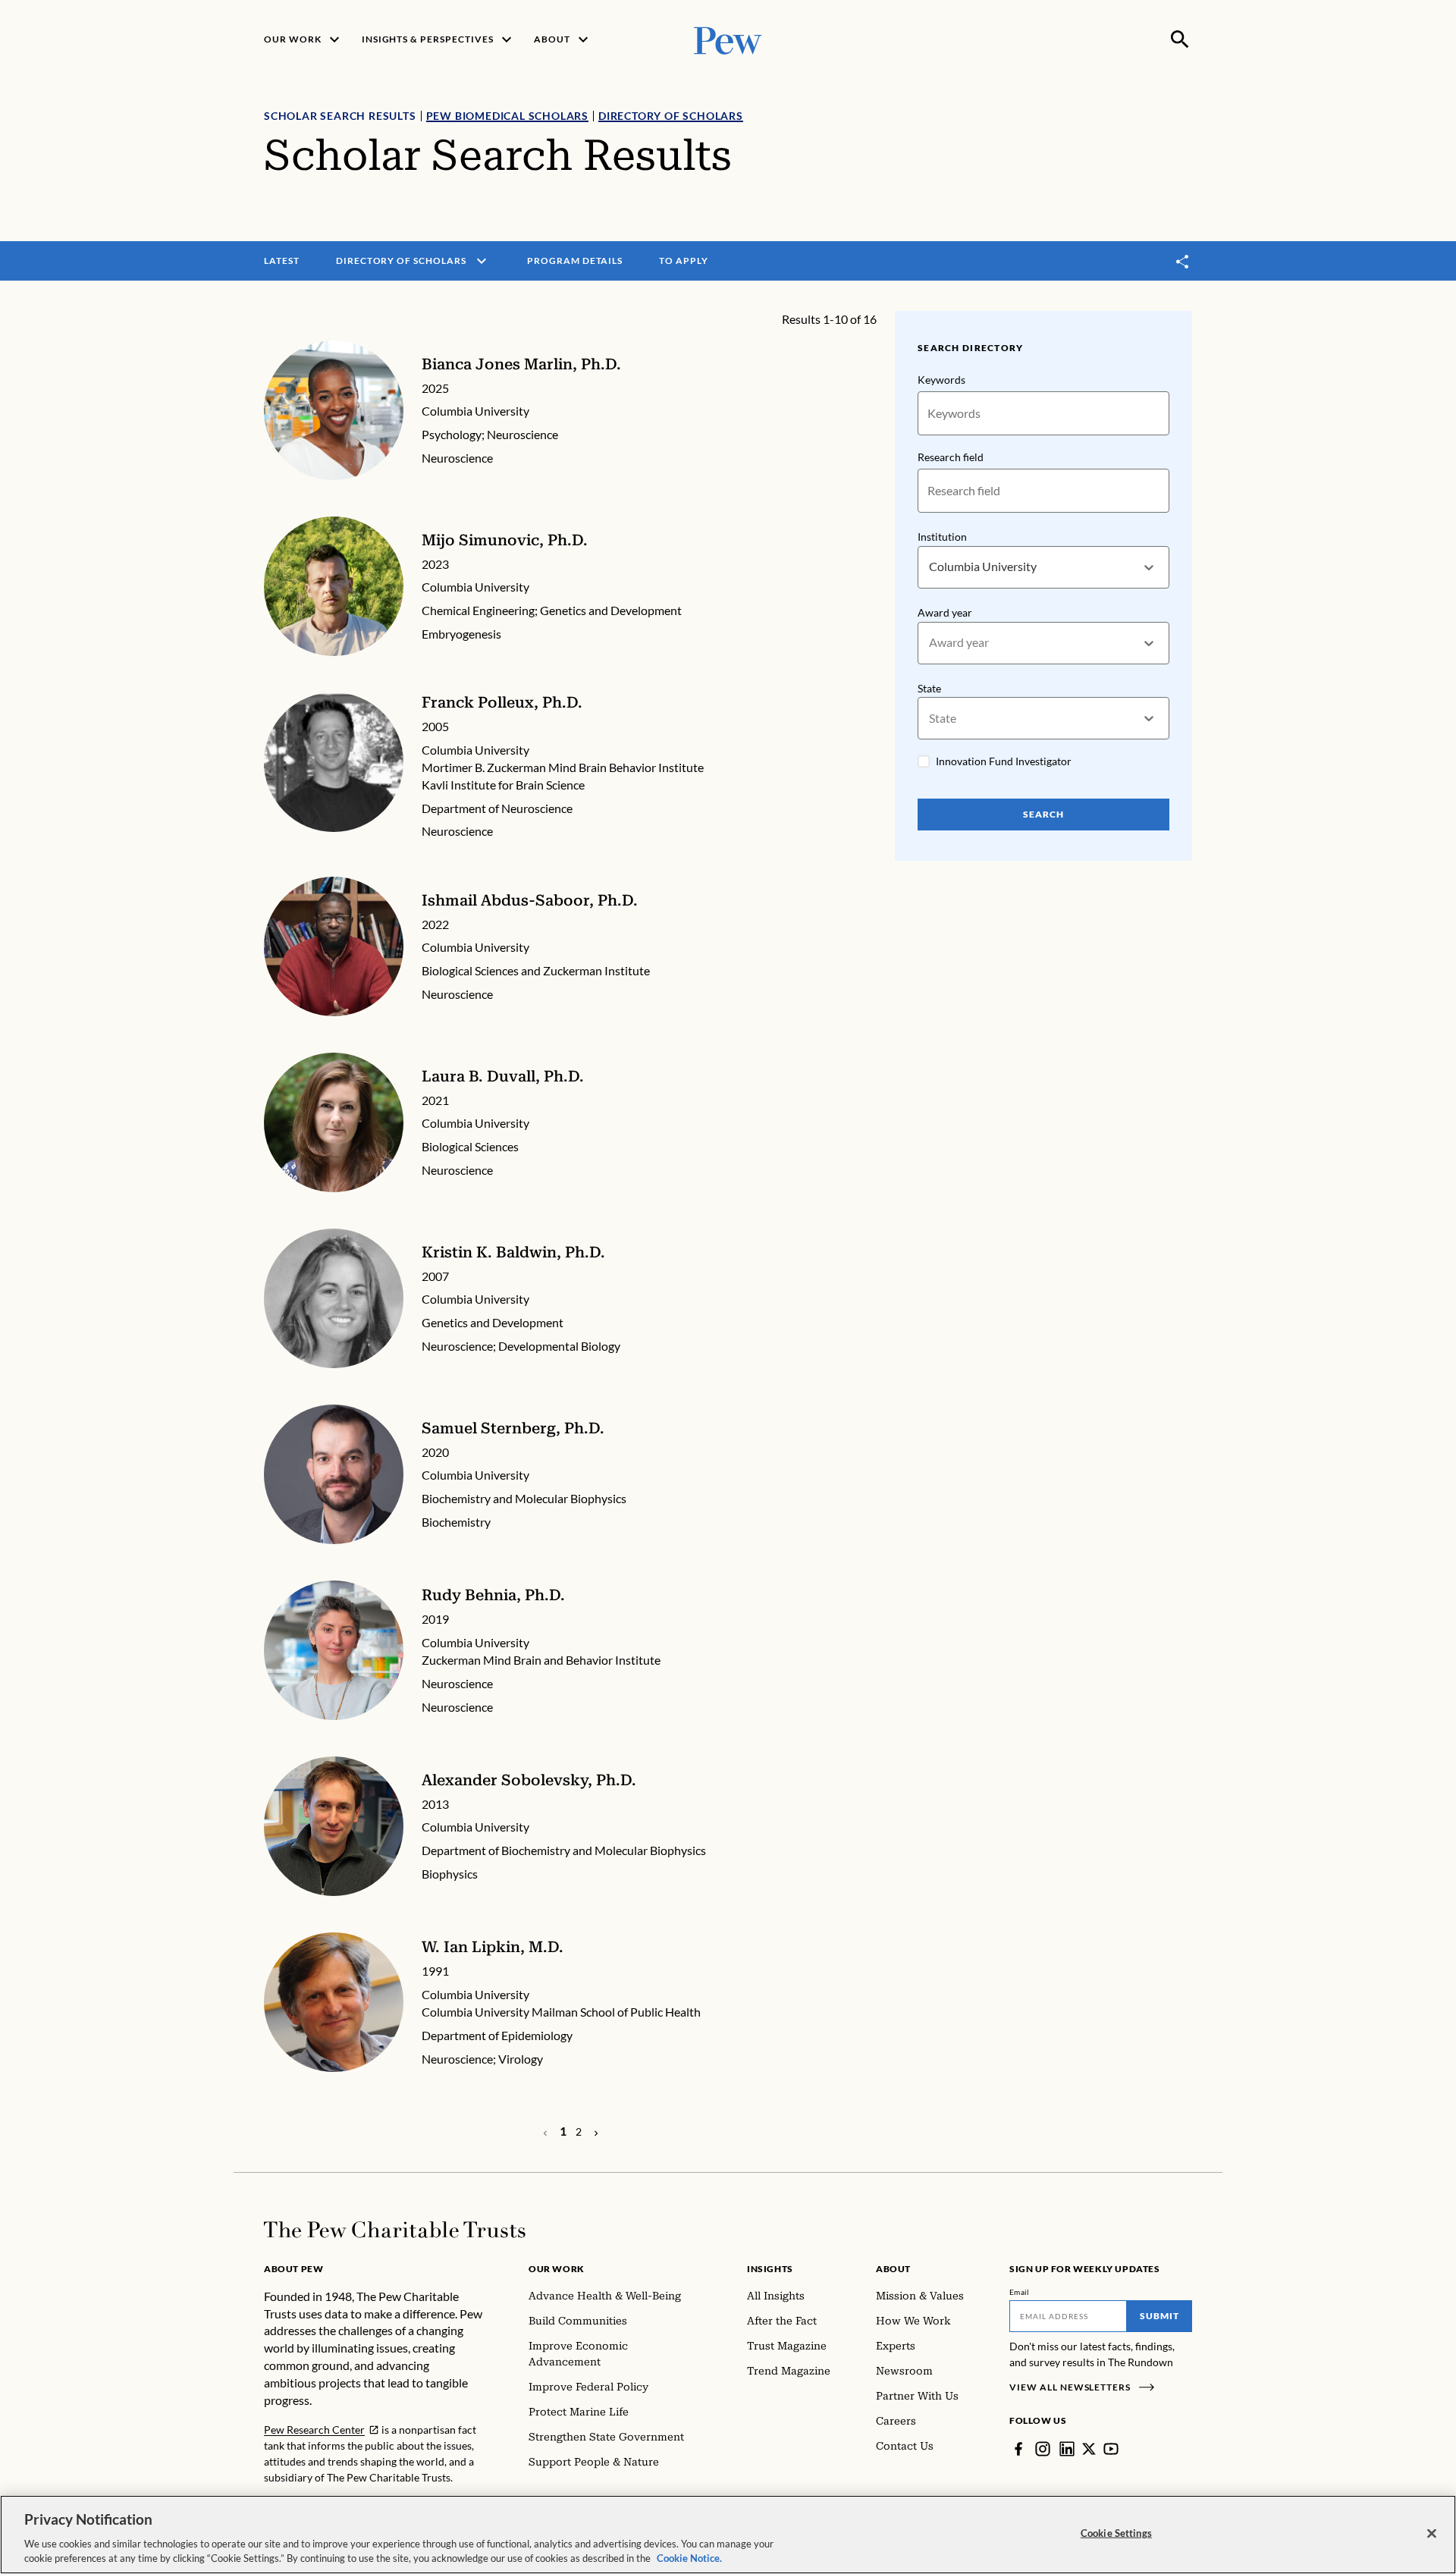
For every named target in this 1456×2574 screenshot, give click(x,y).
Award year (945, 612)
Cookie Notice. (689, 2558)
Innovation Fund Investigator (1004, 761)
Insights (770, 2269)
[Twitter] (1089, 2449)
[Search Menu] (1180, 39)
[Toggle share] (1183, 261)
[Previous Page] (596, 2132)
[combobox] (930, 567)
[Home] (395, 2230)
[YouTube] (1111, 2449)
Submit (1159, 2316)
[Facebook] (1018, 2449)
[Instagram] (1043, 2449)
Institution (942, 537)
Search (1043, 814)
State (929, 688)
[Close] (1432, 2534)
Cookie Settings (1116, 2533)
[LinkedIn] (1067, 2449)
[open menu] (482, 261)
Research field (951, 457)
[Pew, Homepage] (728, 39)
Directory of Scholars (671, 116)
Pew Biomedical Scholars (507, 116)
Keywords (941, 380)
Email (1020, 2292)
